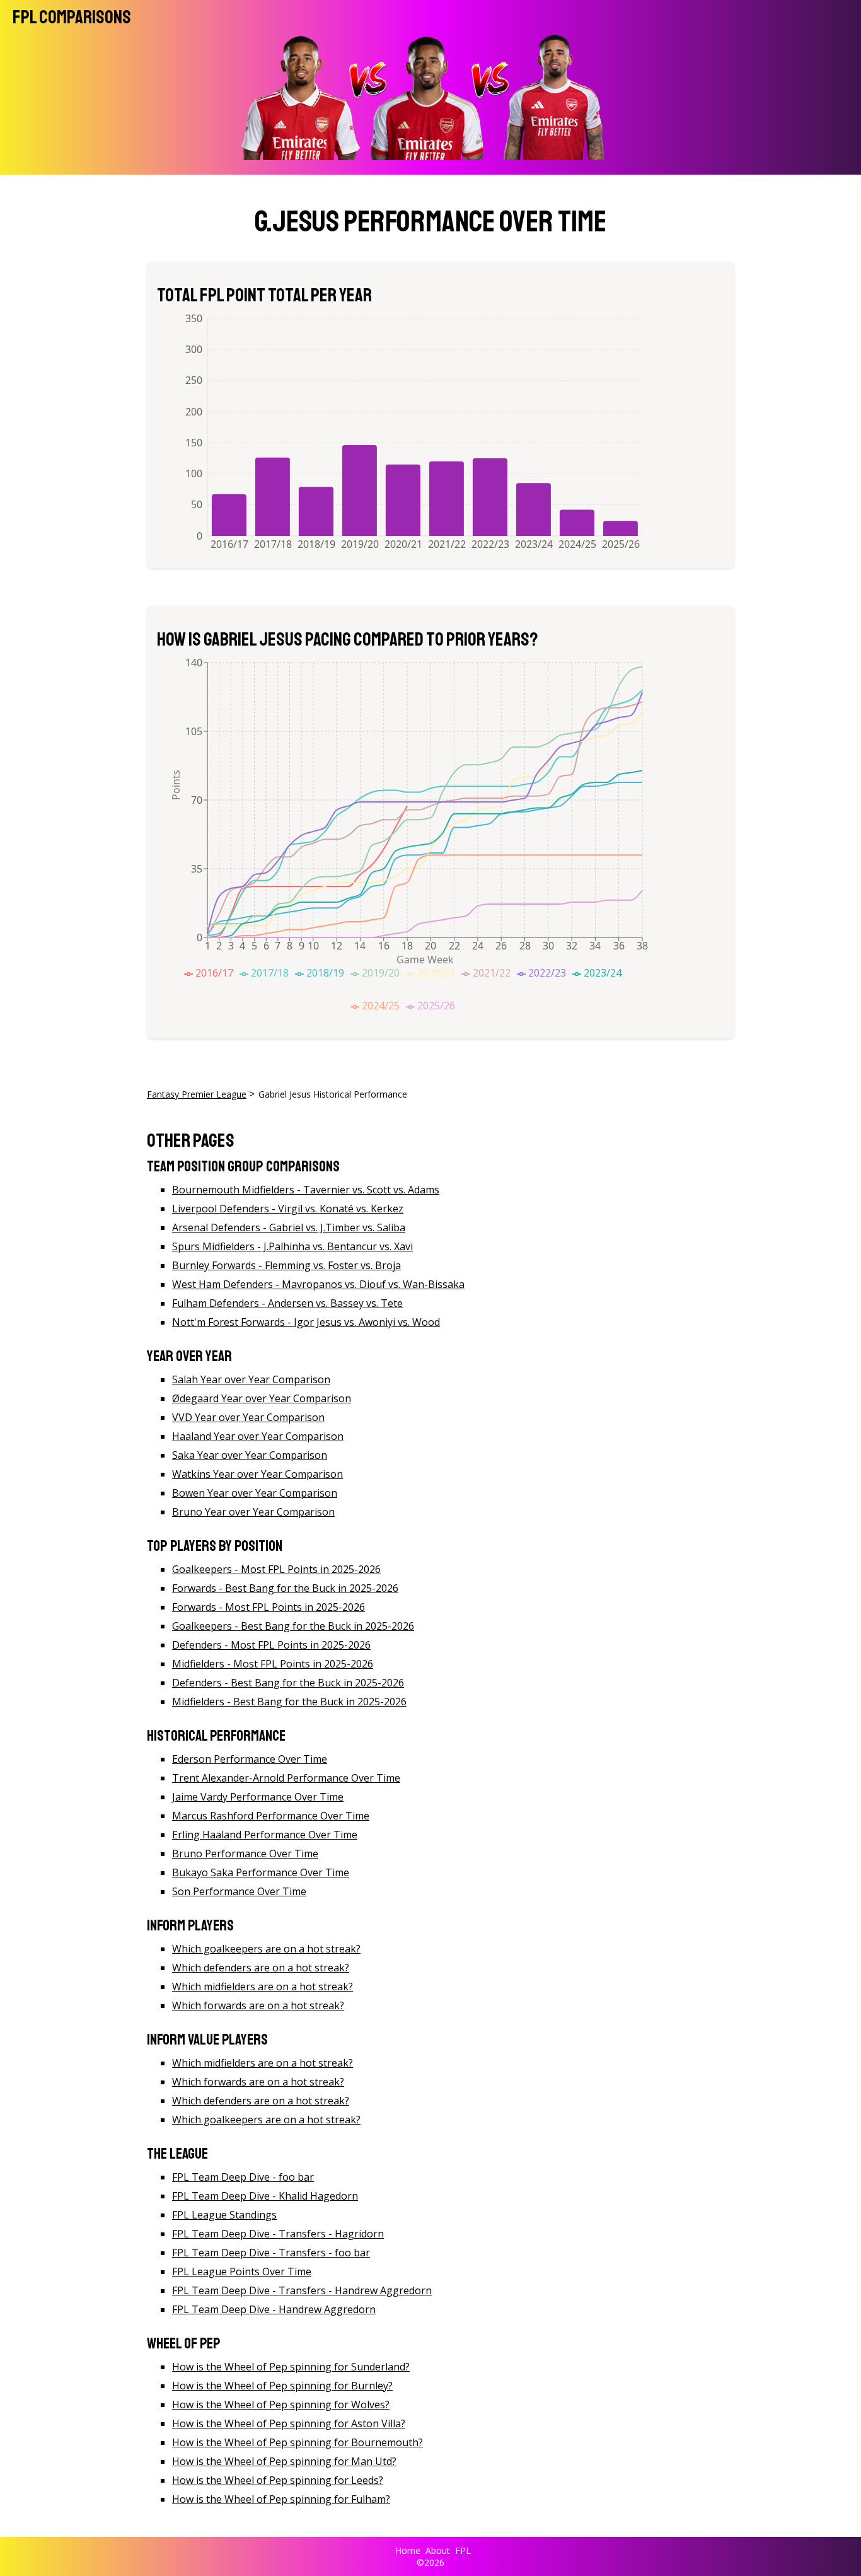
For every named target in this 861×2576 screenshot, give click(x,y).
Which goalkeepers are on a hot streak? (266, 1949)
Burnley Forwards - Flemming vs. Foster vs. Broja (286, 1265)
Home (408, 2550)
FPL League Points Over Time (242, 2271)
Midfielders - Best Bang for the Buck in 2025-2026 (289, 1702)
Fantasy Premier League (197, 1094)
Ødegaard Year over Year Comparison (262, 1398)
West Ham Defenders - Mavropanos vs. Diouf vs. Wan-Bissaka (318, 1284)
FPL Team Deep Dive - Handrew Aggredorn (274, 2309)
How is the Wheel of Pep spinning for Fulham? (281, 2499)
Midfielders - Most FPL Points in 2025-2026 (273, 1664)
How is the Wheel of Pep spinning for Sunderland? (291, 2367)
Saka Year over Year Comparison (250, 1455)
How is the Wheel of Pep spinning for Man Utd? (284, 2461)
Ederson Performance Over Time (250, 1759)
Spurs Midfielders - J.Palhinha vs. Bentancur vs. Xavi (292, 1246)
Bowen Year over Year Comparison (255, 1493)
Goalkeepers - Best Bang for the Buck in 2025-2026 (293, 1626)
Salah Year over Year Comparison (251, 1379)
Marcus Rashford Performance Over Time (271, 1816)
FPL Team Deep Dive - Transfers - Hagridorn (278, 2234)
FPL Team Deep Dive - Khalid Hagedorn (265, 2196)
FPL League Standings (224, 2215)
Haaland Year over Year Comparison (258, 1436)
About (438, 2550)
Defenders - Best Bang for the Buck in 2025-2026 (288, 1683)
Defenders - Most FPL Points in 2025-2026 (271, 1645)
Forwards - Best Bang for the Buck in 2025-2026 (285, 1588)
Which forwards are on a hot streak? (258, 2005)
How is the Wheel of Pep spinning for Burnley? (282, 2386)
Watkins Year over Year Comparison (257, 1474)
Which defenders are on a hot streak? (261, 1968)
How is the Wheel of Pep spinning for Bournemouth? (298, 2442)
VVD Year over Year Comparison (248, 1417)
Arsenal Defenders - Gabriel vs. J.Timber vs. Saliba (289, 1227)
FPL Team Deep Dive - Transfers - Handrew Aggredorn (302, 2290)
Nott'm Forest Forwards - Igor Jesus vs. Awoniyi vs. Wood (306, 1322)
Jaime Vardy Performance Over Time (258, 1797)
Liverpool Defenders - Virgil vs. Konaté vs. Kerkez (288, 1209)
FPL (463, 2550)
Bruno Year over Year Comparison (253, 1512)
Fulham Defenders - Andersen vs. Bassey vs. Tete (287, 1303)
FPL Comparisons (72, 17)
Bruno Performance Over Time (245, 1854)
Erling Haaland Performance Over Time (265, 1835)
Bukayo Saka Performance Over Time (261, 1872)
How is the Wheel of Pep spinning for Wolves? (281, 2405)
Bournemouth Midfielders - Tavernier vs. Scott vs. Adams (306, 1190)
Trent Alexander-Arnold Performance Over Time (286, 1778)
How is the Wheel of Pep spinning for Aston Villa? (289, 2423)
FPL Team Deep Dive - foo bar (243, 2177)
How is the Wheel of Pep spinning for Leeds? (278, 2480)
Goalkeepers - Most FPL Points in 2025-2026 (276, 1569)
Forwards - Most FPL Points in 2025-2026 (269, 1607)
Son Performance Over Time (239, 1891)
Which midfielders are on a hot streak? (263, 1987)
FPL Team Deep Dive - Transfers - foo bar (271, 2253)
